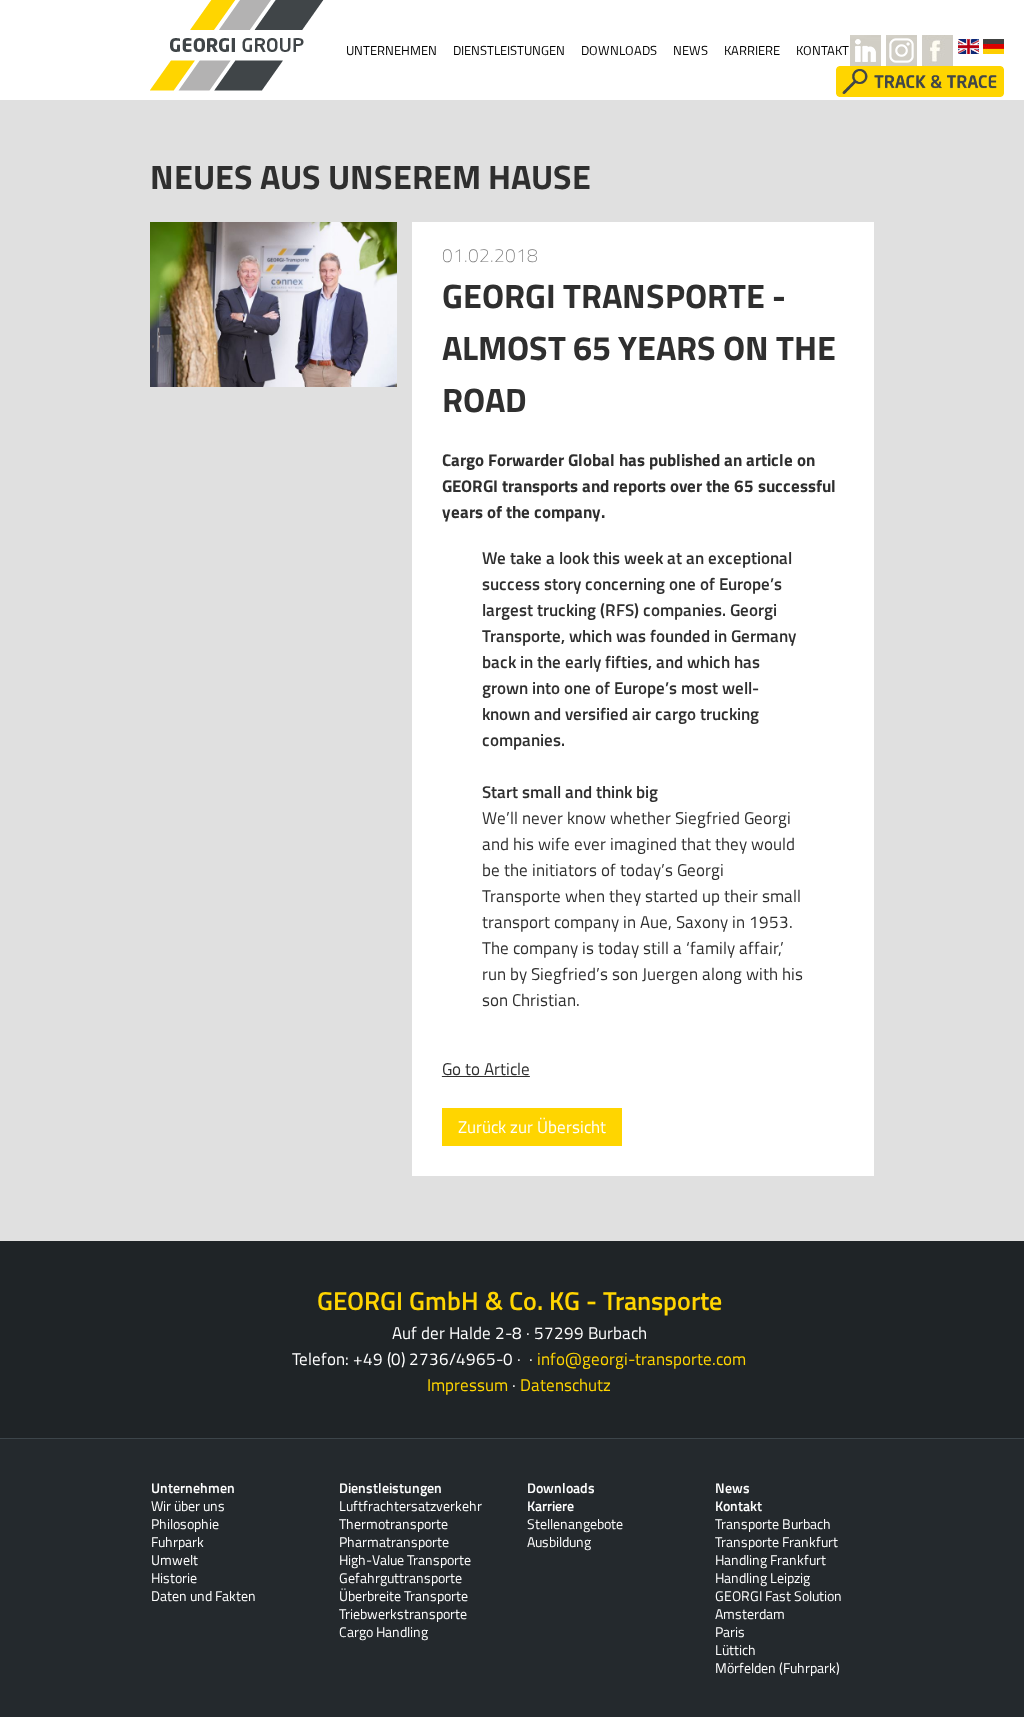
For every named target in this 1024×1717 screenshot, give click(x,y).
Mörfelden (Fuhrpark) (777, 1668)
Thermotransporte (393, 1524)
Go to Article (486, 1069)
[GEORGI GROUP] (204, 45)
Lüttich (735, 1650)
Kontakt (738, 1506)
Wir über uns (188, 1506)
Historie (174, 1578)
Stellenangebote (575, 1524)
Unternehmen (391, 50)
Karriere (550, 1506)
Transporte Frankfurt (776, 1542)
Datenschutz (565, 1385)
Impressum (467, 1385)
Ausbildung (559, 1542)
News (690, 50)
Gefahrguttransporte (400, 1578)
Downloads (619, 50)
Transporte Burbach (773, 1524)
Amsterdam (750, 1614)
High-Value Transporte (405, 1560)
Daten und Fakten (203, 1596)
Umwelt (174, 1560)
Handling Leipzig (762, 1578)
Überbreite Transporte (403, 1596)
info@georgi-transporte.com (641, 1359)
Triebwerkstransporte (403, 1614)
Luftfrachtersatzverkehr (410, 1506)
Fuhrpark (177, 1542)
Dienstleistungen (509, 50)
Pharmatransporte (394, 1542)
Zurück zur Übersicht (532, 1127)
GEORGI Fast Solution (778, 1596)
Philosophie (185, 1524)
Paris (730, 1632)
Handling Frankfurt (770, 1560)
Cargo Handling (383, 1632)
